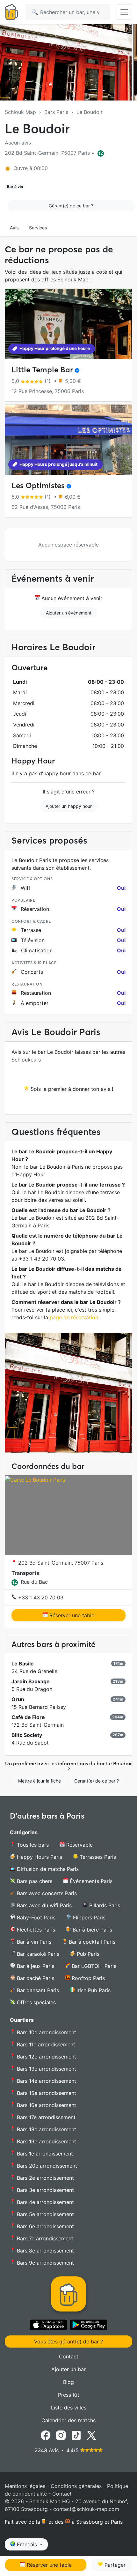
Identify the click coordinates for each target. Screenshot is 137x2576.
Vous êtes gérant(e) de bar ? (68, 2341)
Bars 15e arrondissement (46, 2093)
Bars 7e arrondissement (44, 2238)
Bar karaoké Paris (37, 1954)
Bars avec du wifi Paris (43, 1905)
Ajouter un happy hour (69, 806)
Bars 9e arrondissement (45, 2263)
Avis (14, 228)
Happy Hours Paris (39, 1857)
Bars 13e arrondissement (46, 2069)
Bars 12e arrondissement (46, 2057)
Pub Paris (87, 1954)
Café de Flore (28, 1717)
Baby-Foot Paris (35, 1917)
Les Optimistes (38, 485)
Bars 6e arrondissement (45, 2226)
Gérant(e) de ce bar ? (71, 206)
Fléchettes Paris (35, 1930)
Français (27, 2544)
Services (38, 228)
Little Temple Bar (42, 370)
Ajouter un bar (68, 2369)
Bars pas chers (34, 1881)
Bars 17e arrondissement (45, 2117)
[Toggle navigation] (124, 12)
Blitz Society (27, 1735)
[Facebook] (46, 2435)
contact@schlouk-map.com (86, 2509)
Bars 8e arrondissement (45, 2251)
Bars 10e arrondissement (46, 2032)
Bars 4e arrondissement (45, 2202)
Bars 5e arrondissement (45, 2214)
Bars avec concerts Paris (46, 1893)
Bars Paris (56, 112)
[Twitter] (91, 2435)
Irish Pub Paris (93, 1990)
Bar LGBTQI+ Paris (93, 1966)
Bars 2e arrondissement (45, 2178)
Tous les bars (32, 1845)
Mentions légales (25, 2486)
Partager (114, 2565)
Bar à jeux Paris (35, 1966)
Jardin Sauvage (31, 1681)
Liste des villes (69, 2408)
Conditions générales (76, 2486)
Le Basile (23, 1664)
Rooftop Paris (87, 1978)
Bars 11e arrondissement (45, 2044)
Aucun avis (18, 143)
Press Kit (69, 2395)
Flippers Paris (88, 1917)
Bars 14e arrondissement (46, 2081)
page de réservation (74, 1317)
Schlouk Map (20, 112)
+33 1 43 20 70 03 (40, 1597)
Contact (69, 2356)
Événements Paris (90, 1881)
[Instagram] (61, 2435)
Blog (68, 2382)
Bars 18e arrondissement (46, 2129)
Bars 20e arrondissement (46, 2166)
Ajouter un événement (69, 613)
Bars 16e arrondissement (46, 2105)
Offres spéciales (36, 2002)
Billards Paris (104, 1905)
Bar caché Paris (35, 1978)
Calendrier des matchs (68, 2420)
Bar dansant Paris (37, 1990)
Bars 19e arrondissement (46, 2141)
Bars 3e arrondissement (45, 2190)
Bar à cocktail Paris (91, 1942)
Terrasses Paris (97, 1857)
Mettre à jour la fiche (40, 1781)
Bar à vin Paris (33, 1942)
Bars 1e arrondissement (44, 2154)
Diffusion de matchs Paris (47, 1869)
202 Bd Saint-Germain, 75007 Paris (60, 1563)
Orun (18, 1699)
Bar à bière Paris (92, 1930)
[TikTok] (76, 2435)
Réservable (79, 1845)
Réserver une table (71, 1615)
